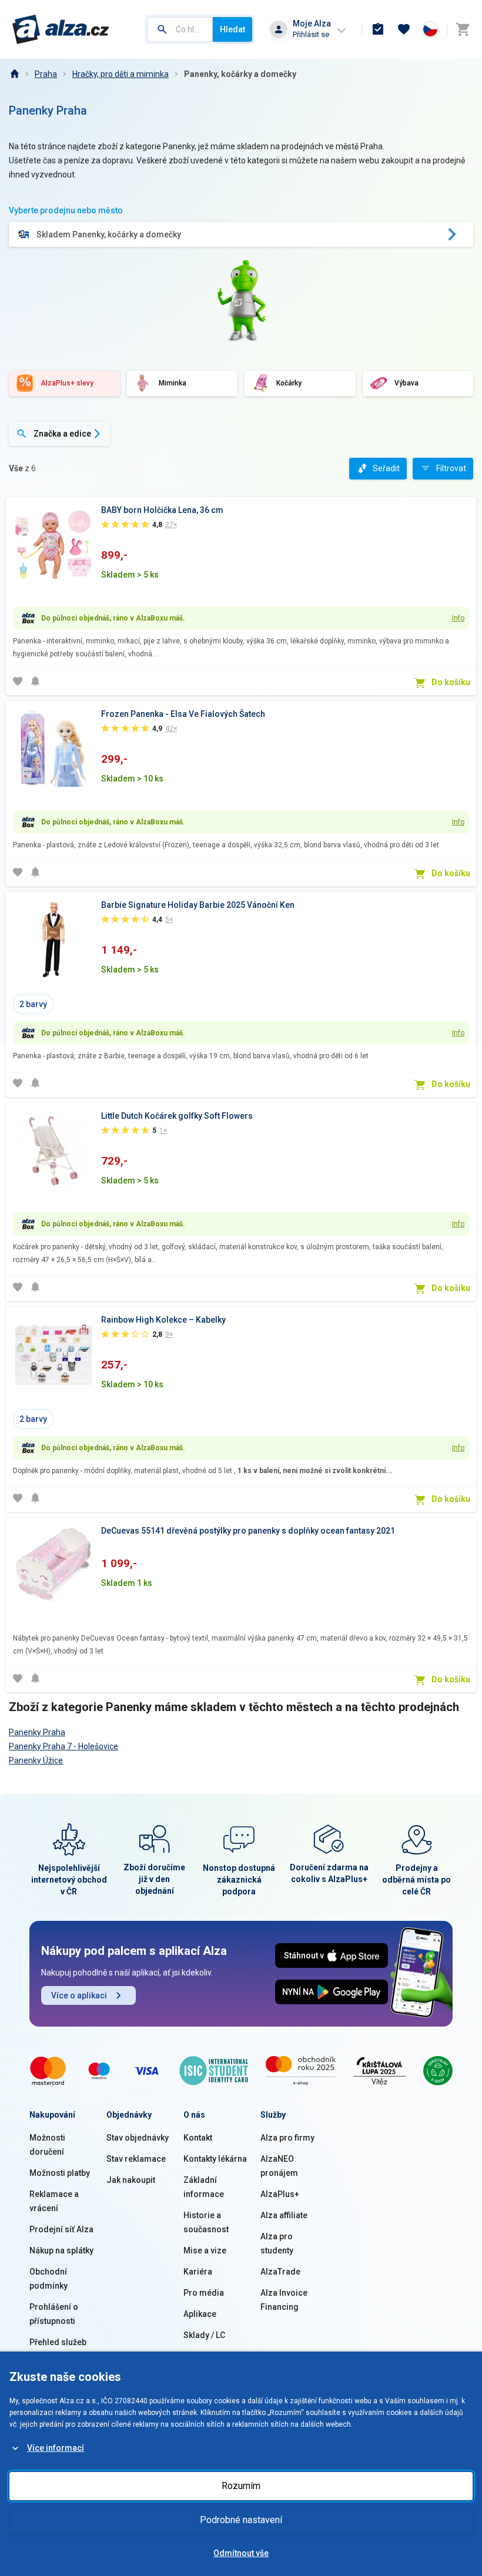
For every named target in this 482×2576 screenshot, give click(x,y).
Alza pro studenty (277, 2243)
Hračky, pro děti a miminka (120, 74)
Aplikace (200, 2314)
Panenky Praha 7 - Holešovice (63, 1746)
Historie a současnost (206, 2222)
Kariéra (198, 2272)
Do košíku (451, 682)
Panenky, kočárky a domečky (240, 74)
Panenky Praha (37, 1732)
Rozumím (241, 2486)
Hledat (232, 29)
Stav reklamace (136, 2159)
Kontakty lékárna (215, 2159)
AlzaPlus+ (280, 2194)
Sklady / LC (204, 2335)
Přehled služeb (58, 2342)
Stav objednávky (138, 2138)
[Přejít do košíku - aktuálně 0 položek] (463, 29)
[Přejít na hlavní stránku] (61, 29)
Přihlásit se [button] (311, 34)
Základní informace (204, 2187)
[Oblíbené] (404, 29)
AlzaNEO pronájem (279, 2166)
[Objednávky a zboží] (378, 29)
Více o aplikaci (79, 1995)
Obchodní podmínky (48, 2279)
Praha (46, 74)
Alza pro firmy (287, 2138)
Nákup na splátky (61, 2250)
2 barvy (33, 1004)
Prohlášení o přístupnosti (54, 2314)
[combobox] (180, 29)
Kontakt (198, 2138)
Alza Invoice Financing (284, 2300)
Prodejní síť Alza (61, 2229)
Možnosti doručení (47, 2145)
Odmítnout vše (241, 2553)
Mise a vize (205, 2250)
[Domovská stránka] (14, 74)
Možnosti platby (60, 2173)
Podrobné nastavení (241, 2520)
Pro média (204, 2293)
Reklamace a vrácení (54, 2201)
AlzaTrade (280, 2272)
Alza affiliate (284, 2215)
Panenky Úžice (36, 1760)
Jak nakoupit (131, 2180)
